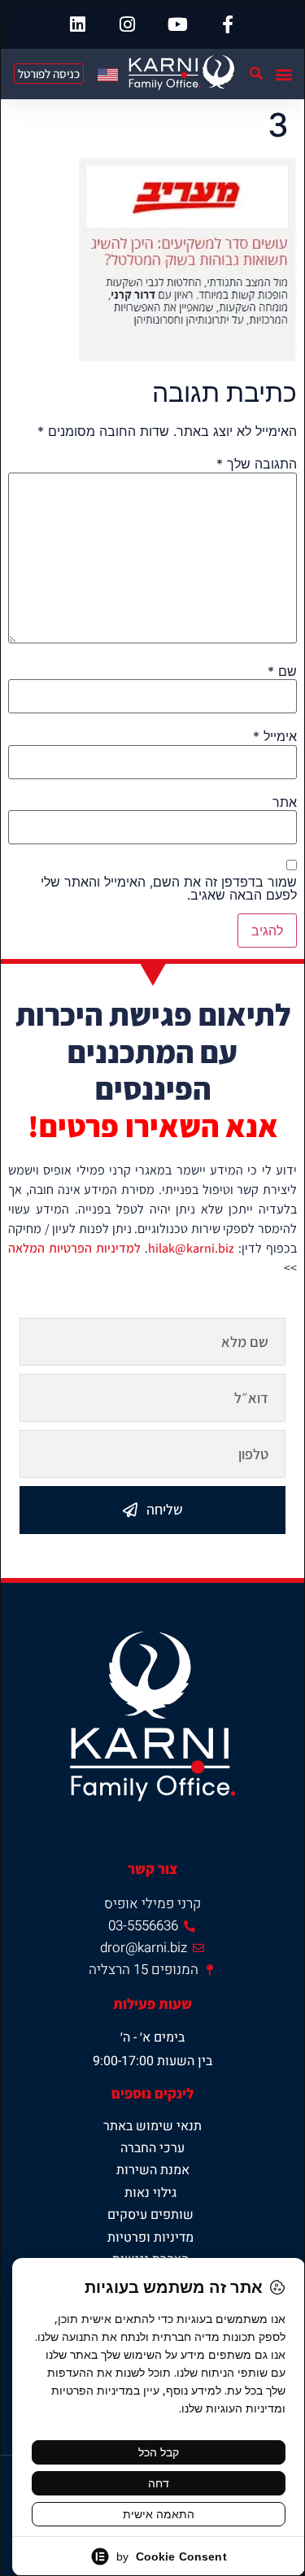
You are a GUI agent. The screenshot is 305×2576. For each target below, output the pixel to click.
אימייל (275, 736)
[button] (283, 74)
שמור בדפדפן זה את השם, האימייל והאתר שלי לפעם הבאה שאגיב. (169, 888)
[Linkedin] (77, 24)
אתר (285, 802)
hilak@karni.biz (191, 1248)
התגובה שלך (257, 464)
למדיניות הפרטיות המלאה (74, 1248)
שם (282, 671)
